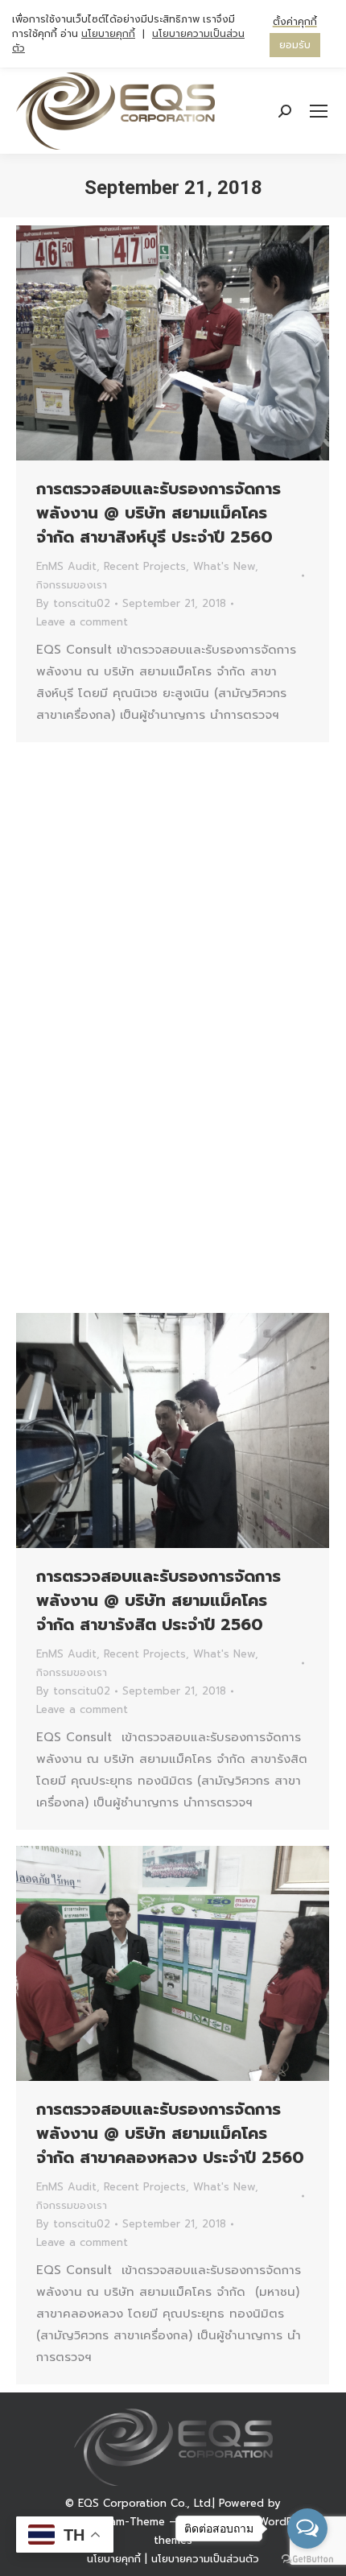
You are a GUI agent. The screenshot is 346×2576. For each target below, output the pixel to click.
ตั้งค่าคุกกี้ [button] (295, 22)
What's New (224, 566)
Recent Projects (145, 566)
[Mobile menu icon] (319, 111)
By (73, 603)
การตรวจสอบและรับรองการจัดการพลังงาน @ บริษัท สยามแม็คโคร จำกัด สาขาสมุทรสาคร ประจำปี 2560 (168, 1046)
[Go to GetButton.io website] (307, 2559)
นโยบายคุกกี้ (114, 2559)
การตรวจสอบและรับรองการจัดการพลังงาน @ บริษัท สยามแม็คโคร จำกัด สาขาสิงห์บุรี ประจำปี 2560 (159, 513)
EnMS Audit (66, 566)
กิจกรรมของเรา (72, 585)
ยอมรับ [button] (295, 45)
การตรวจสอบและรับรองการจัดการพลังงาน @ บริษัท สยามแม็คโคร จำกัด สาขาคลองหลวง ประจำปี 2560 (170, 2133)
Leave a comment (82, 622)
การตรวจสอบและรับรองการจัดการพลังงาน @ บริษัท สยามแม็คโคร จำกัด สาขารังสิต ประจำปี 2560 (159, 1600)
